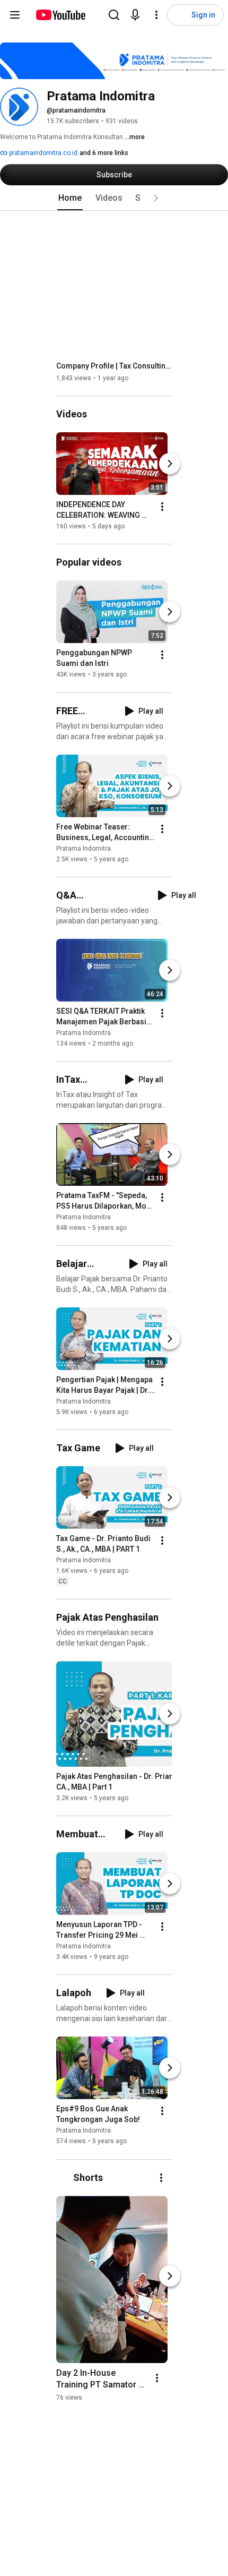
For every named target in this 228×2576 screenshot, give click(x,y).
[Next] (170, 464)
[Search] (114, 15)
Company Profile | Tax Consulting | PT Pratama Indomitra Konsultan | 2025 (114, 366)
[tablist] (114, 198)
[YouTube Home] (60, 15)
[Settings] (156, 15)
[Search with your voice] (135, 15)
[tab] (70, 198)
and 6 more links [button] (104, 153)
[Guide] (15, 15)
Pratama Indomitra (84, 849)
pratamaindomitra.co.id (42, 153)
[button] (156, 198)
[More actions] (162, 507)
